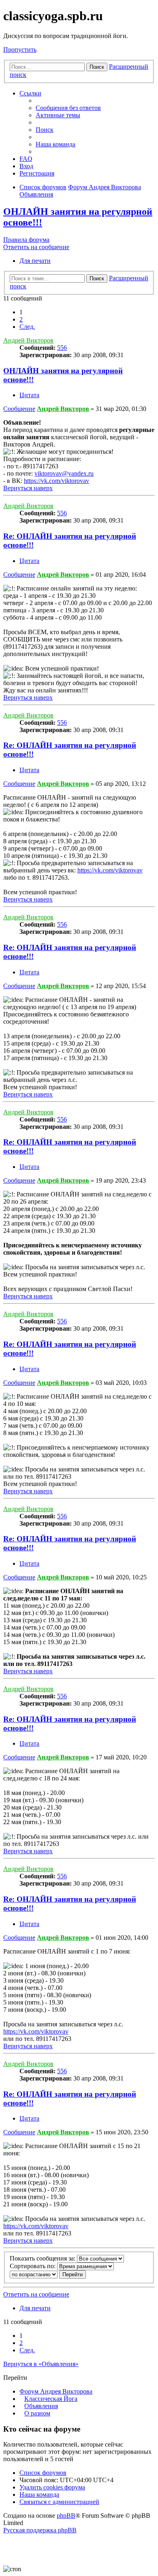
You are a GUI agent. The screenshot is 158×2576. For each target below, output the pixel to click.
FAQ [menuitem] (26, 159)
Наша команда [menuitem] (56, 144)
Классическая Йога (51, 2399)
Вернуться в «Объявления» (41, 2364)
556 (62, 348)
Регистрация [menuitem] (37, 173)
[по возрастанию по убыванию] (34, 2274)
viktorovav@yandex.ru (64, 473)
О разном (37, 2413)
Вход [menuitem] (26, 166)
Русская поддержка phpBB (40, 2530)
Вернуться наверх (28, 488)
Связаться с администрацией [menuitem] (59, 2502)
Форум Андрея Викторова (56, 2391)
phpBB (66, 2516)
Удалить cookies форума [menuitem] (52, 2487)
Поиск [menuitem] (45, 130)
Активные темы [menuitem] (58, 115)
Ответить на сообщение (36, 247)
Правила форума (26, 240)
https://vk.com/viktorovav (57, 481)
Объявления (41, 2406)
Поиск (97, 67)
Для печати (35, 261)
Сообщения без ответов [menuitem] (68, 108)
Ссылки (30, 93)
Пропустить (20, 50)
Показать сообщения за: (43, 2258)
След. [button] (27, 327)
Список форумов (43, 2473)
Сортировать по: (33, 2266)
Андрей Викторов (28, 340)
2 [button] (21, 319)
